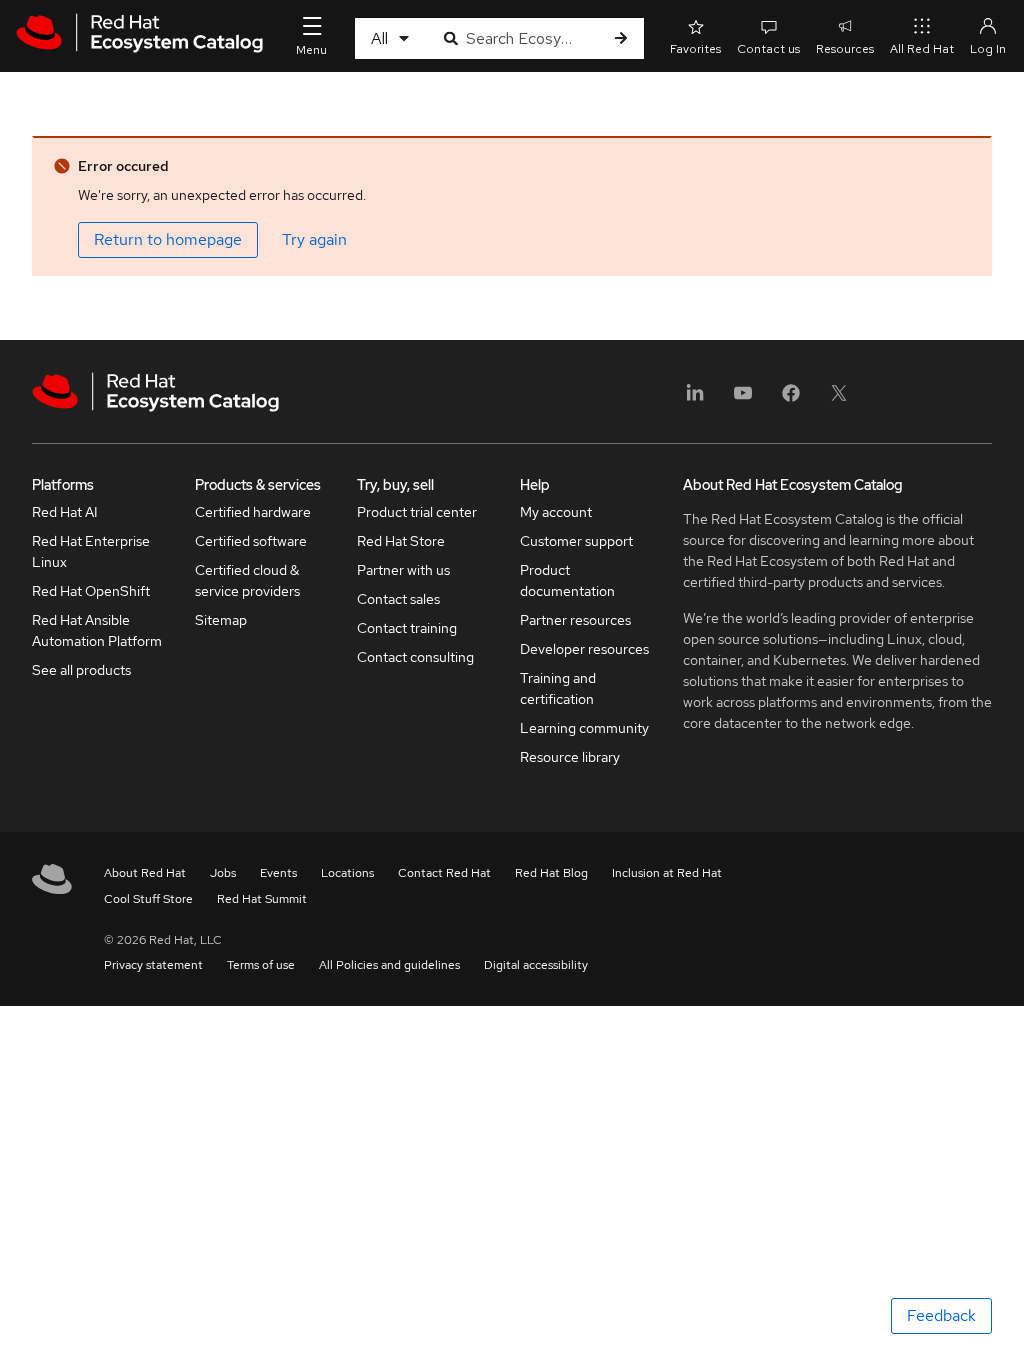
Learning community (584, 728)
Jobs (223, 873)
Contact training (407, 628)
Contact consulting (415, 657)
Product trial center (417, 512)
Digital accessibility (536, 965)
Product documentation (567, 580)
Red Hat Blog (551, 873)
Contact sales (398, 599)
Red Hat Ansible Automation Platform (97, 630)
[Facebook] (791, 399)
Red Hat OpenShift (91, 591)
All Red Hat (922, 49)
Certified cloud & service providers (247, 580)
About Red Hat (145, 873)
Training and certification (558, 688)
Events (278, 873)
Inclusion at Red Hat (667, 873)
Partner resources (575, 620)
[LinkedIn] (695, 399)
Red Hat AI (65, 512)
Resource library (570, 757)
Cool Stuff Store (148, 899)
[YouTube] (743, 399)
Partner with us (403, 570)
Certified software (251, 541)
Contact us (768, 49)
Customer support (576, 541)
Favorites (695, 49)
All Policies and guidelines (389, 965)
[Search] (621, 38)
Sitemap (221, 620)
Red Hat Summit (262, 899)
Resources (845, 49)
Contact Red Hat (444, 873)
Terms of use (261, 965)
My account (556, 512)
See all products (81, 670)
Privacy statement (153, 965)
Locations (347, 873)
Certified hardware (253, 512)
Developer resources (584, 649)
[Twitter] (839, 399)
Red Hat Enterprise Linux (91, 551)
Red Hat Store (401, 541)
